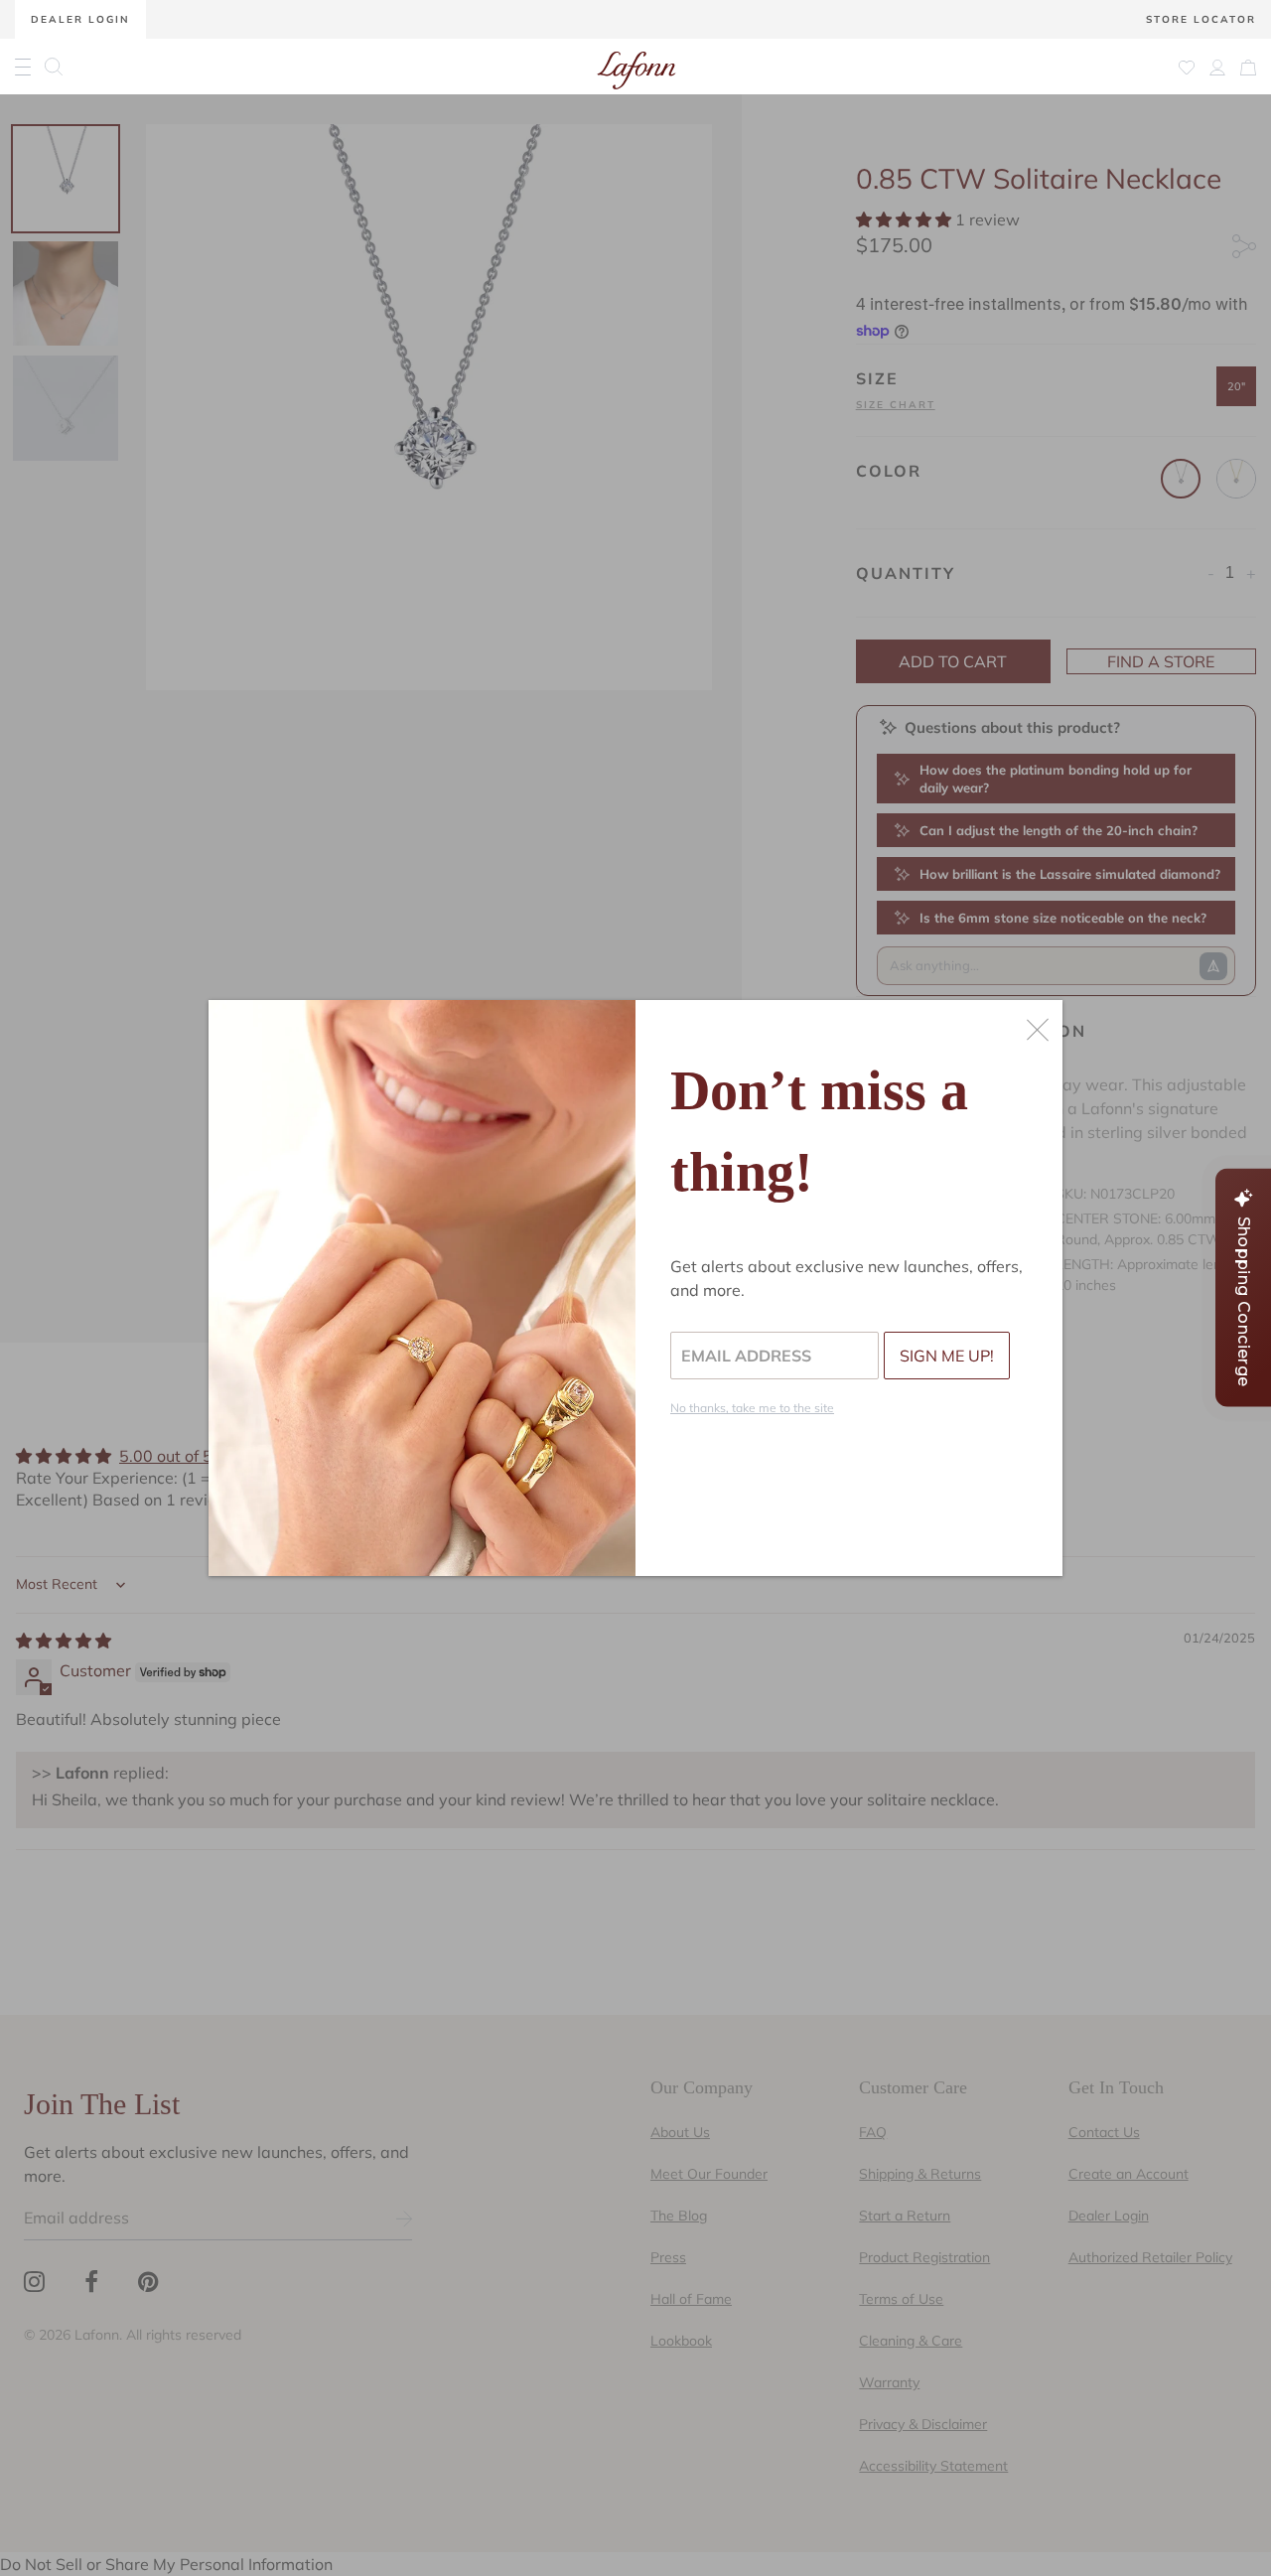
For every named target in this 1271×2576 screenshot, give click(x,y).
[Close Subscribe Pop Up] (1038, 1030)
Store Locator (1201, 19)
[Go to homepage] (636, 67)
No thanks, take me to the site (752, 1408)
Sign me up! (947, 1356)
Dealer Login (80, 19)
